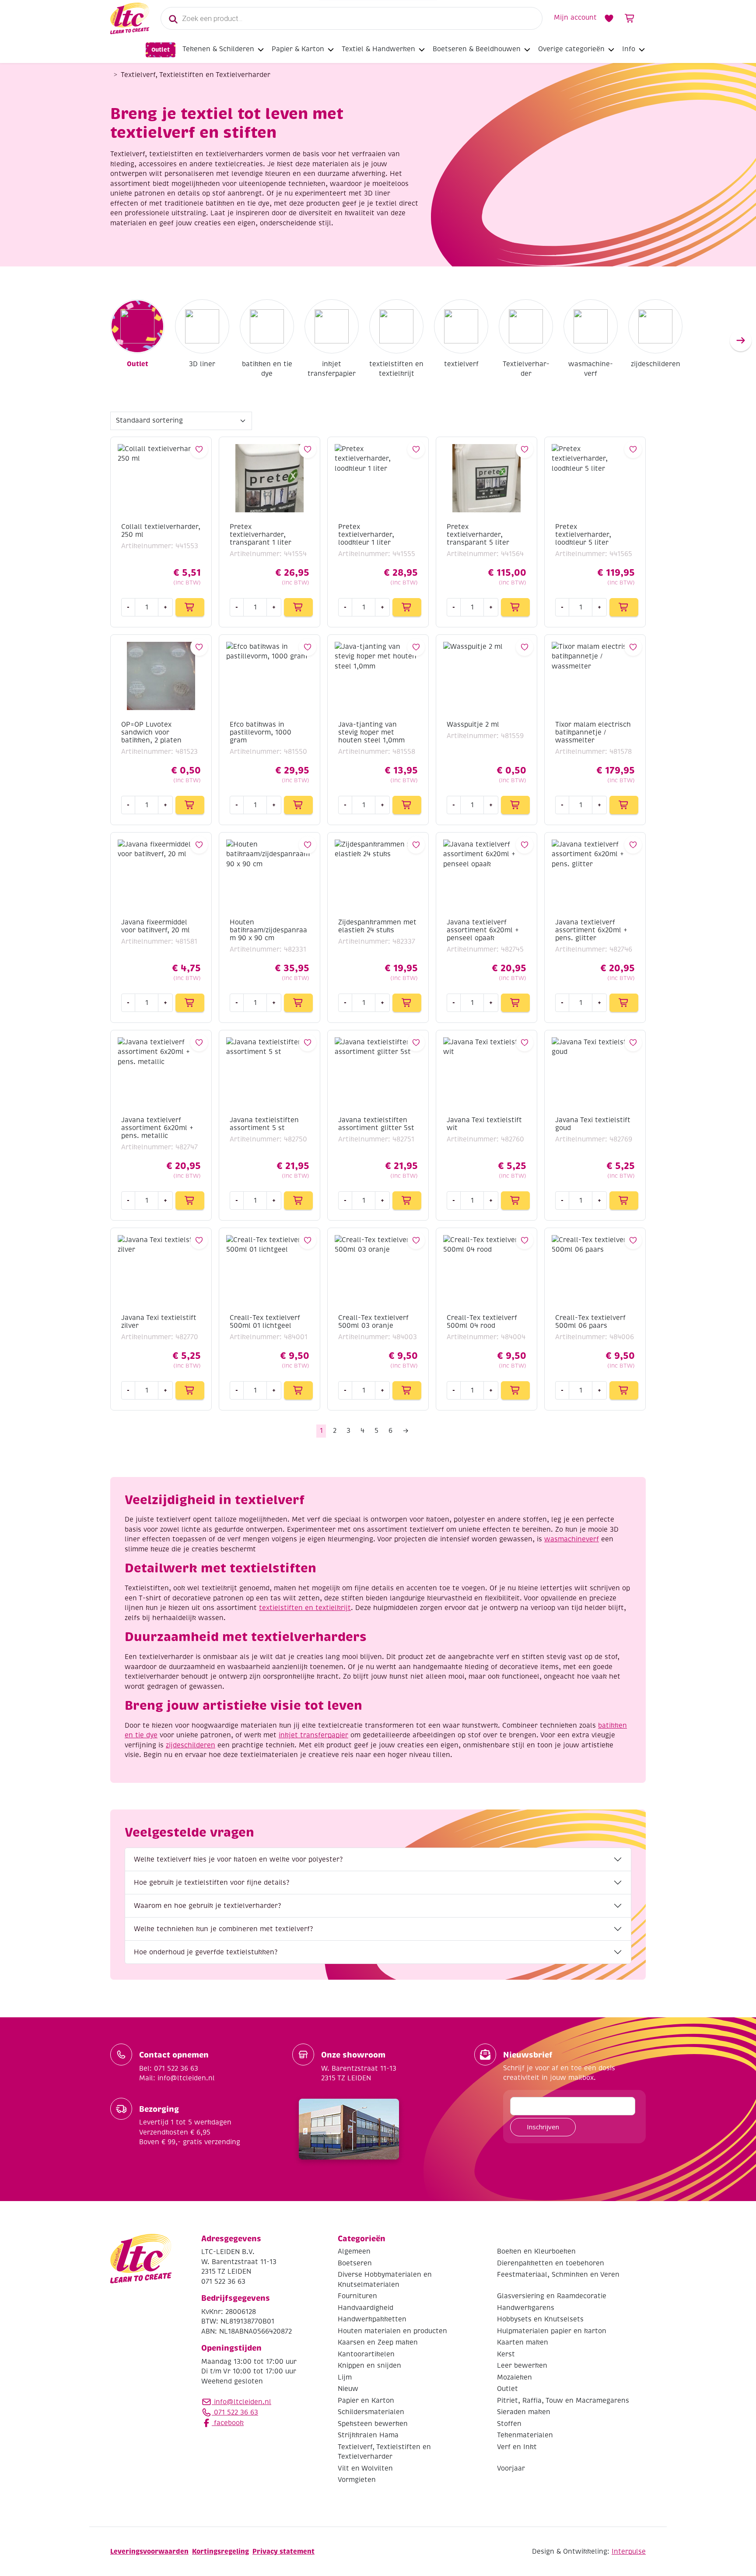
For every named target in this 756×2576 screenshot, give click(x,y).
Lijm (345, 2377)
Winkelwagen (630, 18)
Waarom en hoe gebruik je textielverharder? (207, 1906)
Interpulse (629, 2551)
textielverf (461, 364)
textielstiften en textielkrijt (396, 369)
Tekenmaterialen (525, 2435)
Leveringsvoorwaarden (149, 2551)
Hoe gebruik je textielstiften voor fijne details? (212, 1883)
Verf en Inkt (517, 2446)
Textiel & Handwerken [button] (378, 49)
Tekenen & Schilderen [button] (218, 49)
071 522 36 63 (235, 2412)
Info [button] (629, 49)
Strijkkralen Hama (368, 2435)
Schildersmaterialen (371, 2412)
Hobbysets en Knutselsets (540, 2319)
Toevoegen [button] (190, 607)
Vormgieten (357, 2480)
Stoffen (509, 2423)
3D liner (202, 364)
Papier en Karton (366, 2400)
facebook (228, 2422)
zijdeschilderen (656, 364)
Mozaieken (514, 2377)
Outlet (161, 50)
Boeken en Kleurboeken (536, 2251)
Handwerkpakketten (372, 2319)
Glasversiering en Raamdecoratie (552, 2296)
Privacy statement (283, 2551)
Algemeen (354, 2251)
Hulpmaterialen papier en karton (552, 2331)
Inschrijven (543, 2127)
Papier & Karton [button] (298, 49)
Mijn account (575, 17)
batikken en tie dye (267, 369)
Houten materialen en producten (392, 2331)
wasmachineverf (591, 369)
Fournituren (357, 2296)
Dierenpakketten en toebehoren (551, 2263)
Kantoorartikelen (366, 2354)
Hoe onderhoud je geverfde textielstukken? (206, 1952)
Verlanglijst (609, 18)
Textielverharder (526, 369)
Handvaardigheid (366, 2307)
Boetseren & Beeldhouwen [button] (477, 49)
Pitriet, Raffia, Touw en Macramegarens (563, 2400)
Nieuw (348, 2389)
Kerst (506, 2354)
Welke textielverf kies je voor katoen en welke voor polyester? (238, 1859)
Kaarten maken (523, 2342)
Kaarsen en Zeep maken (378, 2342)
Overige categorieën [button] (571, 49)
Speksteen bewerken (373, 2423)
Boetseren (355, 2263)
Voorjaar (511, 2468)
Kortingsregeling (220, 2551)
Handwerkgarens (526, 2307)
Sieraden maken (524, 2412)
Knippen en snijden (369, 2366)
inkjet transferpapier (332, 369)
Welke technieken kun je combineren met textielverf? (223, 1929)
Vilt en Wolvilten (365, 2468)
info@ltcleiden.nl (243, 2401)
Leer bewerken (522, 2366)
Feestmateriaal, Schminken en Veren (558, 2275)
